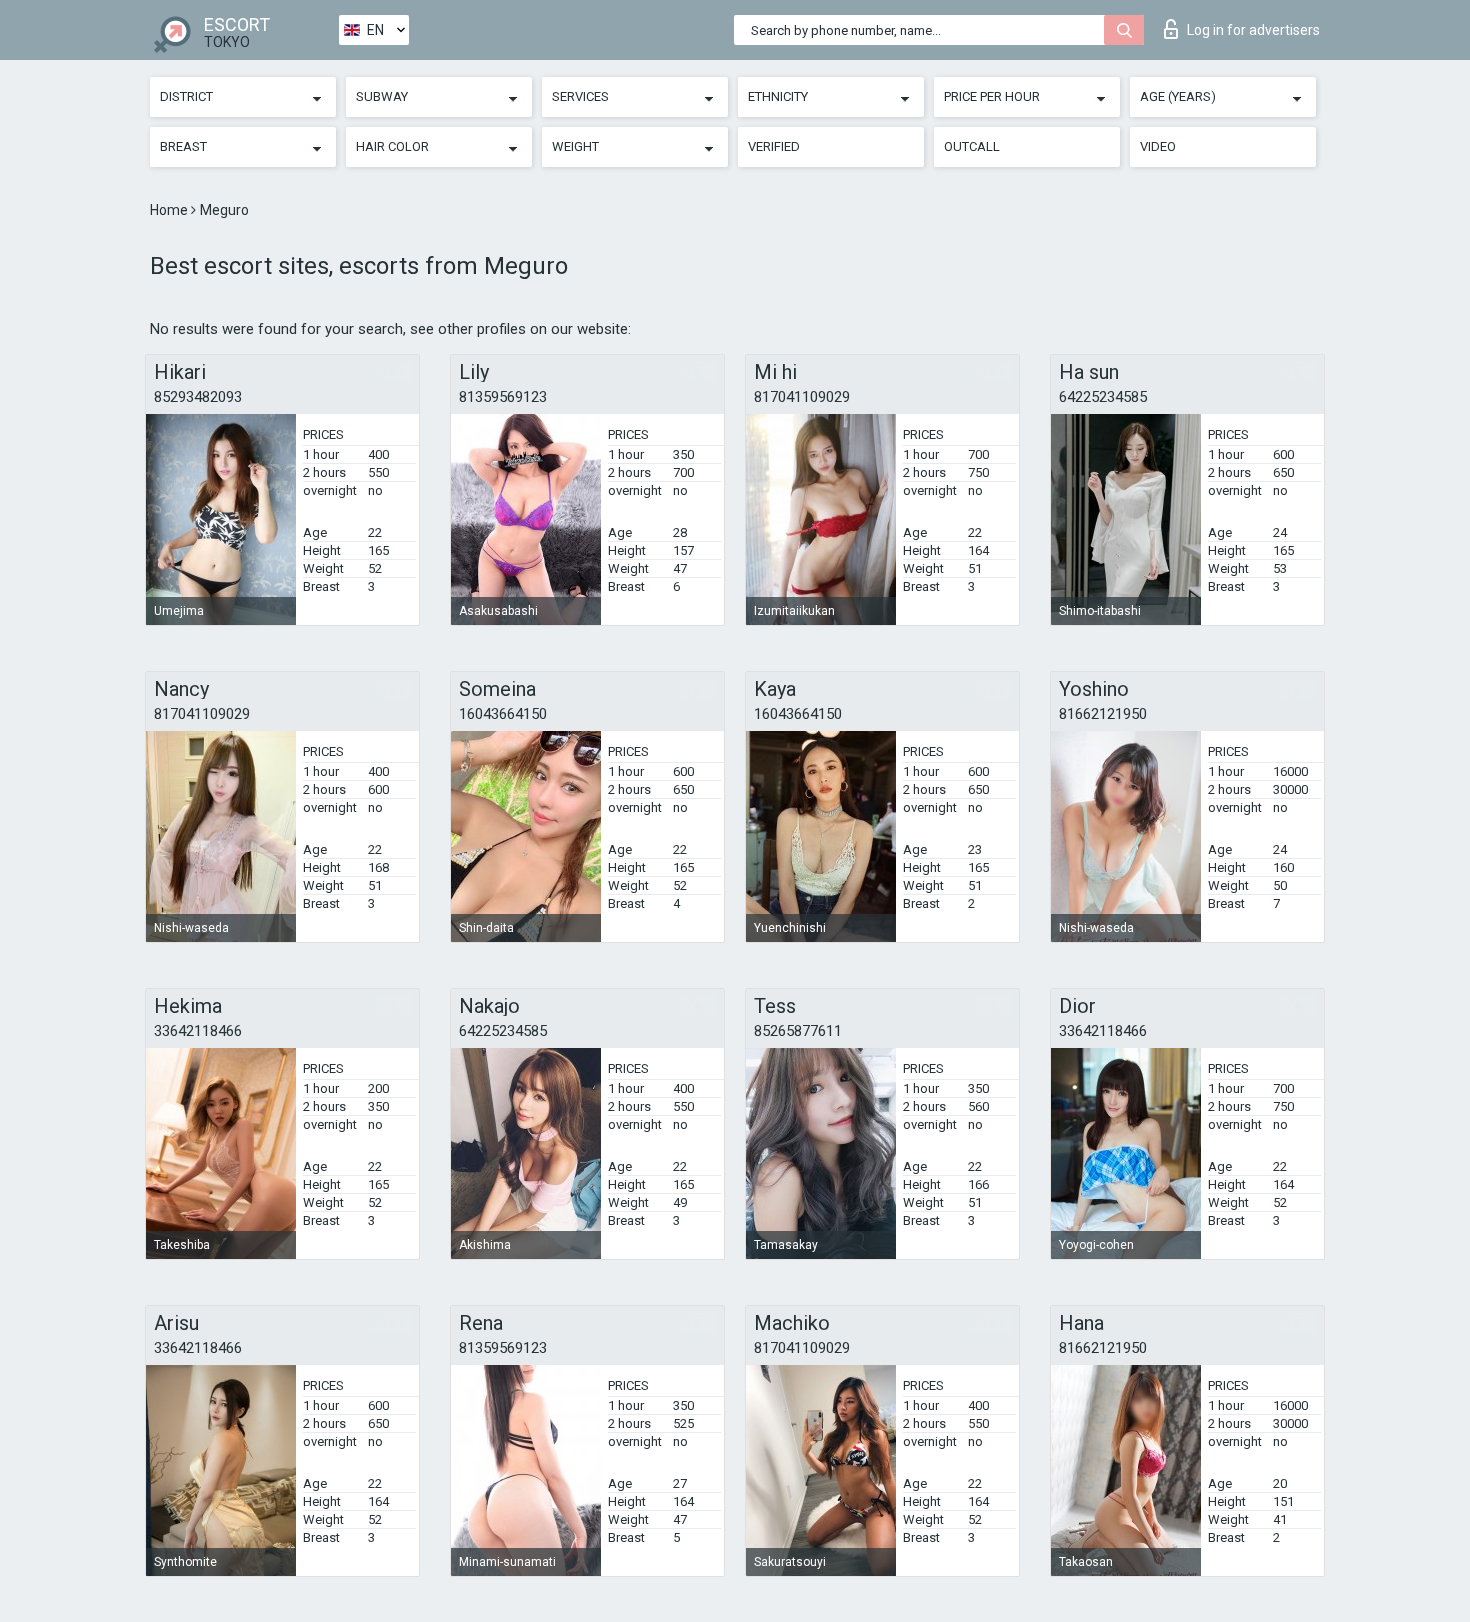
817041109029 (802, 397)
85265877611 (798, 1031)
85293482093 (198, 397)
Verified (774, 146)
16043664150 (503, 714)
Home (170, 210)
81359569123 (503, 397)
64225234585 (1103, 397)
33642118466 (198, 1031)
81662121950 (1103, 714)
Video (1158, 146)
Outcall (972, 146)
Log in (1253, 30)
